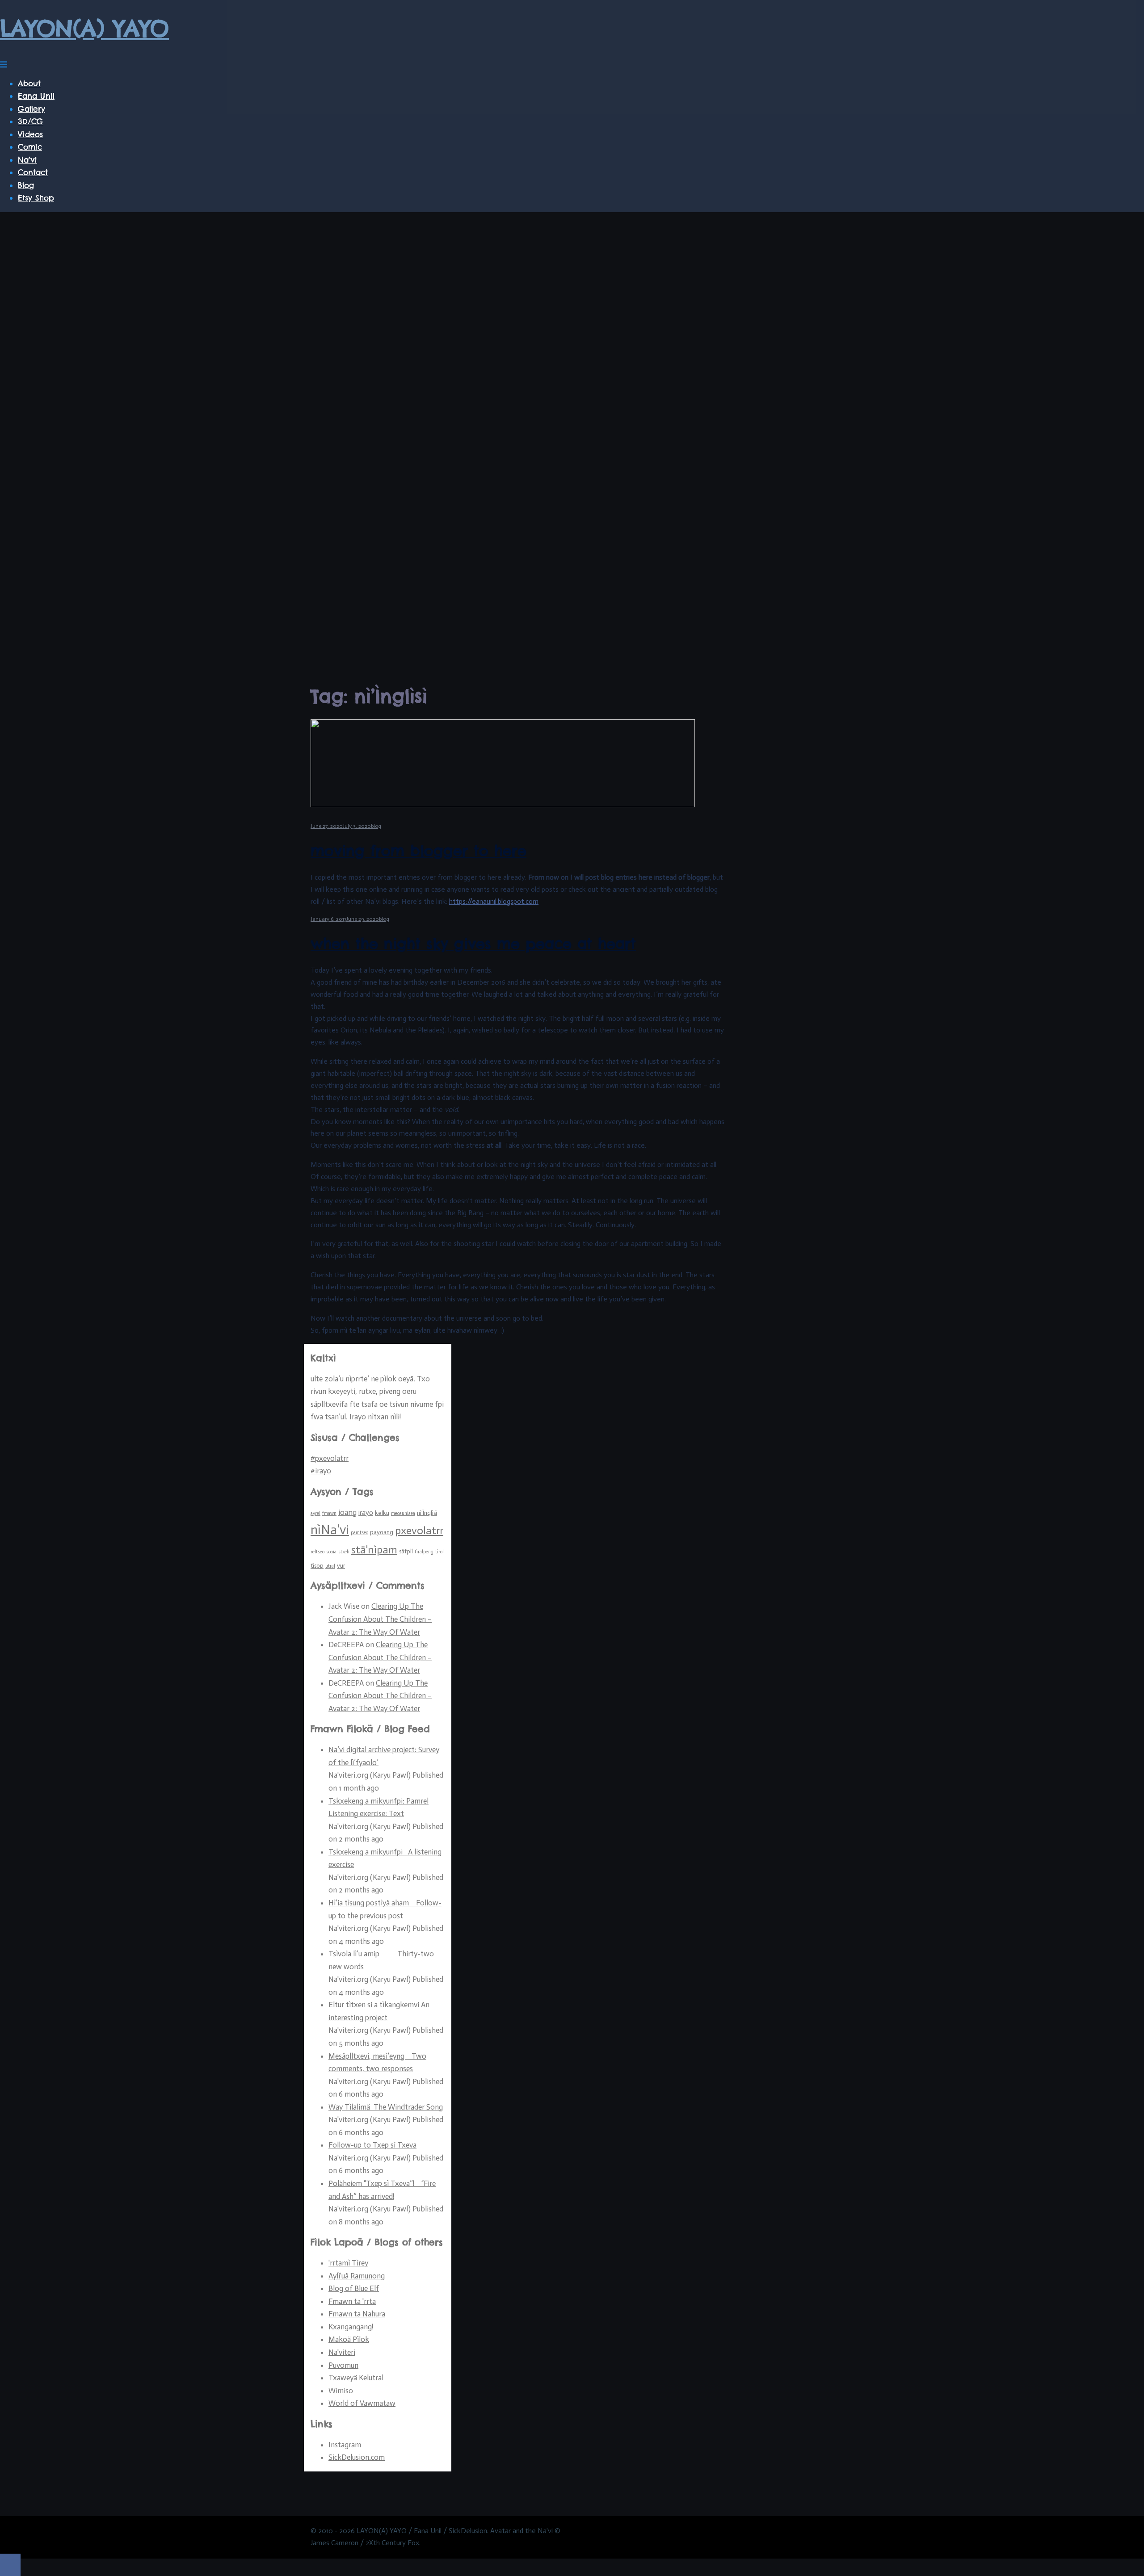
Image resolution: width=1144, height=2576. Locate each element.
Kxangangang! (351, 2327)
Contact (33, 172)
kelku (382, 1513)
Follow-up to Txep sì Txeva (372, 2145)
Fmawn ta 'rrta (352, 2301)
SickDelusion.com (357, 2457)
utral (330, 1566)
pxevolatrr (419, 1531)
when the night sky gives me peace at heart (473, 944)
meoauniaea (403, 1513)
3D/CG (31, 122)
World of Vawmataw (362, 2403)
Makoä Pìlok (349, 2339)
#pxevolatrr (330, 1458)
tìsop (317, 1566)
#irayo (321, 1471)
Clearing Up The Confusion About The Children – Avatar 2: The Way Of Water (380, 1619)
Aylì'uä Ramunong (357, 2276)
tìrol (440, 1552)
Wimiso (341, 2391)
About (29, 84)
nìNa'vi (330, 1530)
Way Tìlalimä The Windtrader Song (386, 2107)
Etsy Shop (36, 198)
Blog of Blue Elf (354, 2288)
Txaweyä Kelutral (356, 2378)
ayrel (315, 1513)
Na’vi (27, 160)
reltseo (318, 1552)
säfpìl (406, 1551)
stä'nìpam (374, 1550)
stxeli (344, 1552)
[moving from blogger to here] (503, 805)
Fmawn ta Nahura (357, 2314)
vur (341, 1566)
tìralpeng (424, 1552)
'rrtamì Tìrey (348, 2263)
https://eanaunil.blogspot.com (494, 901)
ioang (347, 1512)
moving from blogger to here (418, 851)
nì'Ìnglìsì (427, 1513)
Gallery (32, 109)
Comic (30, 147)
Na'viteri (342, 2352)
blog (376, 826)
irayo (366, 1512)
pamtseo (360, 1533)
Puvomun (343, 2365)
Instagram (345, 2445)
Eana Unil (36, 96)
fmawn (329, 1513)
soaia (331, 1552)
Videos (30, 134)
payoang (382, 1532)
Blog (26, 185)
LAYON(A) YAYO (84, 28)
